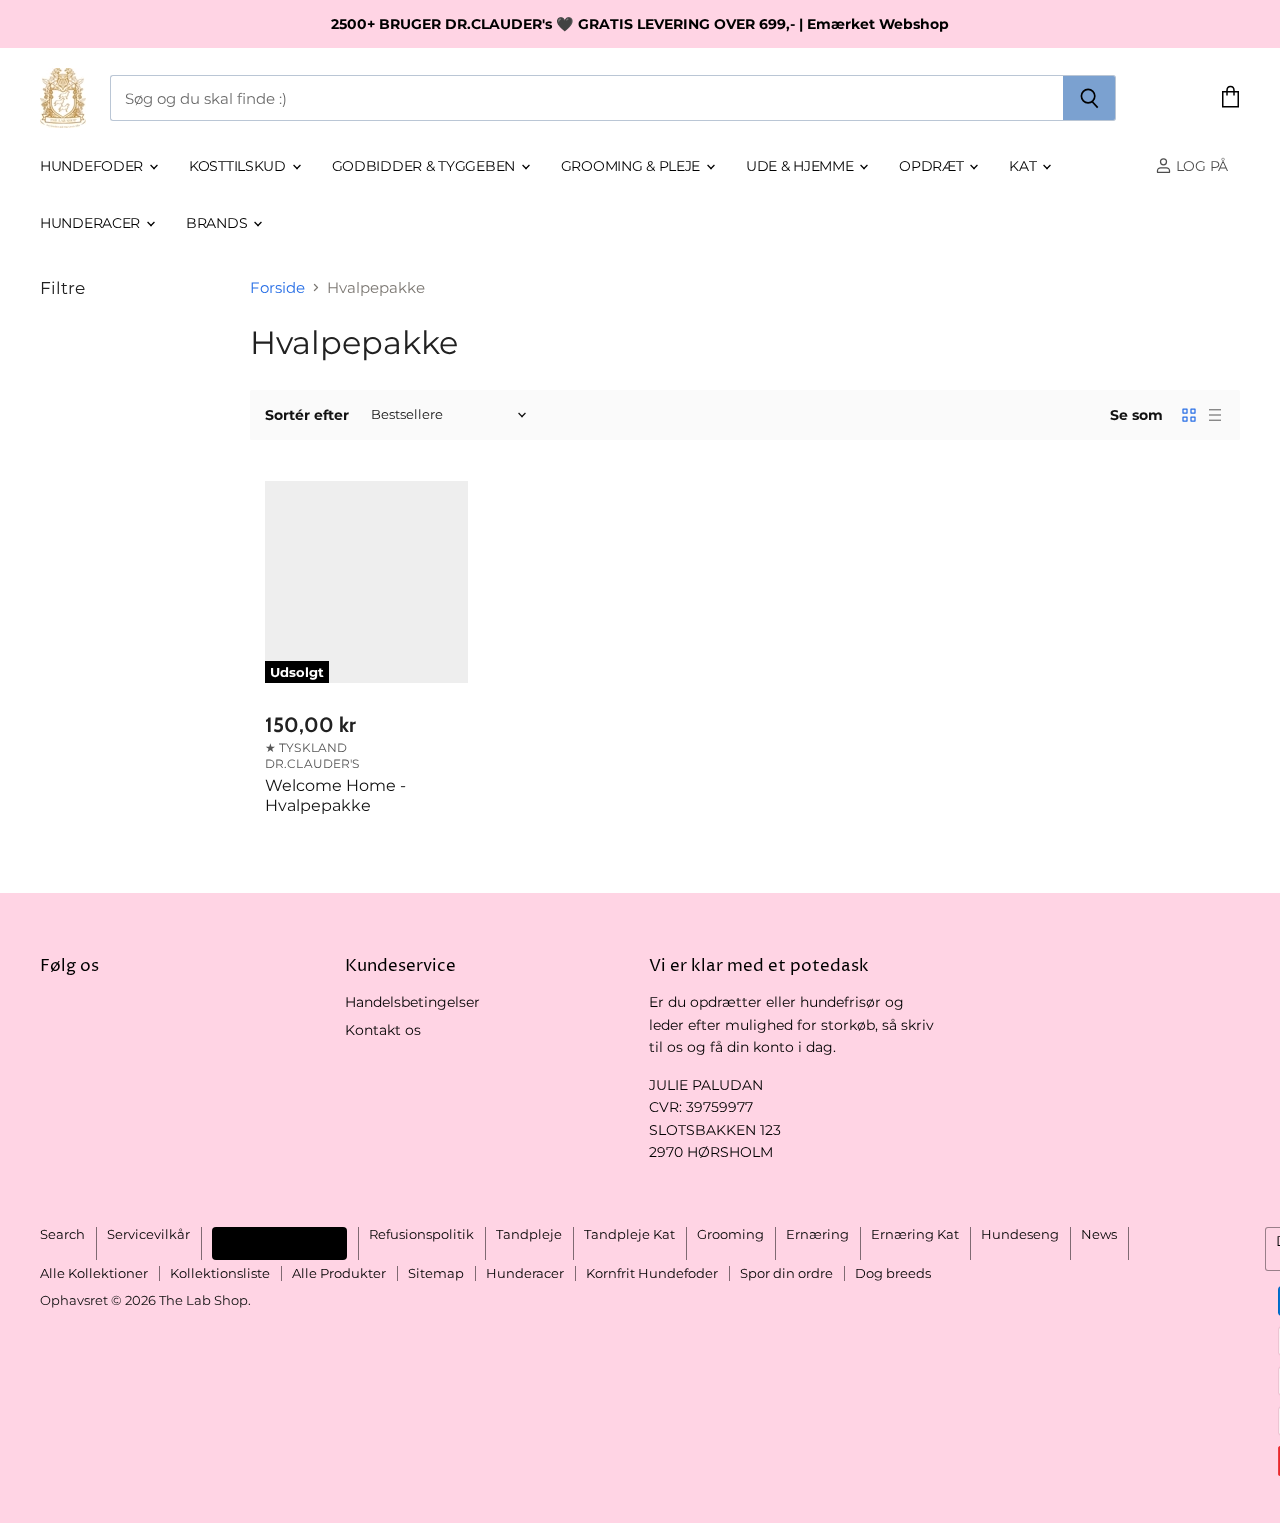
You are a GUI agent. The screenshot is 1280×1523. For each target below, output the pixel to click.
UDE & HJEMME (801, 166)
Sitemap (436, 1273)
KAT (1024, 166)
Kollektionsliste (220, 1273)
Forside (277, 287)
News (1099, 1234)
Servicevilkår (148, 1234)
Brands (218, 223)
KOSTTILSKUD (239, 166)
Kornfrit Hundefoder (652, 1273)
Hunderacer (92, 223)
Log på (1200, 166)
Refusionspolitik (421, 1234)
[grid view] (1189, 415)
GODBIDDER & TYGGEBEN (425, 166)
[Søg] (1089, 98)
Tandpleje (529, 1234)
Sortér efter (307, 415)
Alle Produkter (339, 1273)
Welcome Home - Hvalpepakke (335, 795)
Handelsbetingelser (412, 1002)
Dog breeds (893, 1273)
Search (62, 1234)
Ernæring (817, 1234)
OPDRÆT (933, 166)
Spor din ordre (786, 1273)
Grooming (730, 1234)
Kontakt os (383, 1030)
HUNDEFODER (93, 166)
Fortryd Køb (279, 1242)
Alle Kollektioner (94, 1273)
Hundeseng (1020, 1234)
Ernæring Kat (915, 1234)
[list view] (1215, 415)
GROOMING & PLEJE (632, 166)
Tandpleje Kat (629, 1234)
